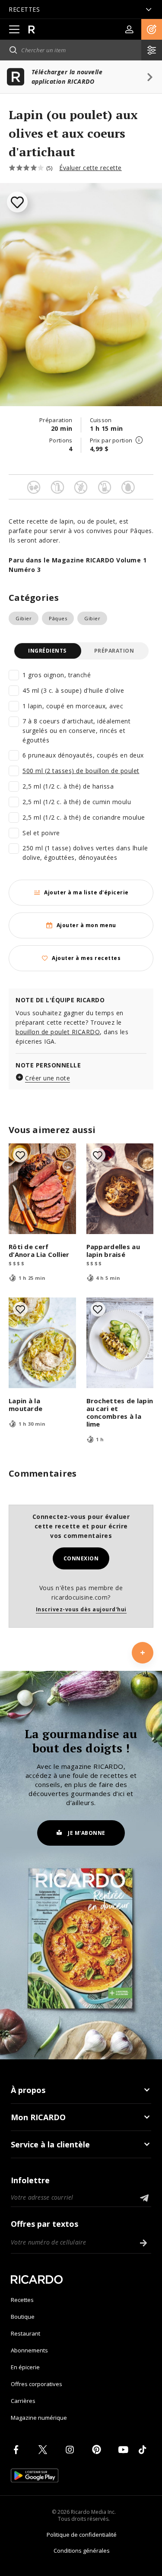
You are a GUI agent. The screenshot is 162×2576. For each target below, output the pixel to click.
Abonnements (29, 2350)
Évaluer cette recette (91, 168)
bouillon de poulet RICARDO (58, 1032)
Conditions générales (82, 2551)
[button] (152, 29)
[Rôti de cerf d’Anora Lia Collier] (42, 1189)
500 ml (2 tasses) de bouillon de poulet (81, 771)
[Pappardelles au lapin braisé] (120, 1189)
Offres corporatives (37, 2384)
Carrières (23, 2401)
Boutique (23, 2317)
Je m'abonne (87, 1833)
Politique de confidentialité (82, 2535)
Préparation (114, 651)
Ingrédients (47, 651)
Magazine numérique (39, 2418)
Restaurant (25, 2333)
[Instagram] (71, 2450)
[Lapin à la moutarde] (42, 1343)
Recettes (22, 2300)
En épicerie (25, 2367)
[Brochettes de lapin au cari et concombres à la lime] (120, 1343)
